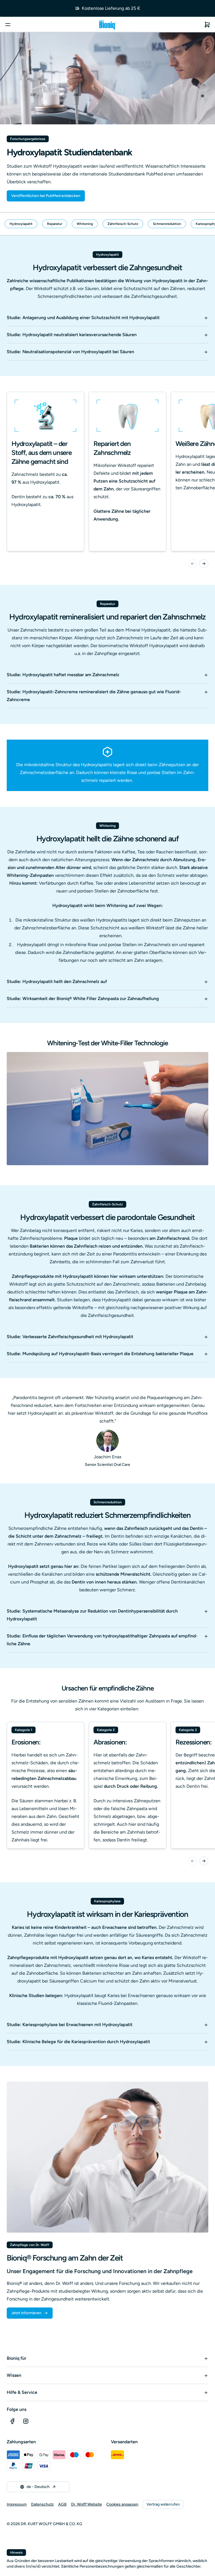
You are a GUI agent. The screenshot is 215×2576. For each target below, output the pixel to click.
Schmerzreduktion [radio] (167, 224)
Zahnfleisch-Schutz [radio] (123, 224)
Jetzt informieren (26, 2313)
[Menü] (8, 25)
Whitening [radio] (85, 224)
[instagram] (26, 2421)
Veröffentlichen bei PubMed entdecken (46, 196)
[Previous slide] (193, 564)
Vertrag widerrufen (163, 2504)
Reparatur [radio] (55, 224)
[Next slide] (204, 564)
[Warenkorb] (207, 25)
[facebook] (12, 2421)
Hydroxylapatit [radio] (21, 224)
